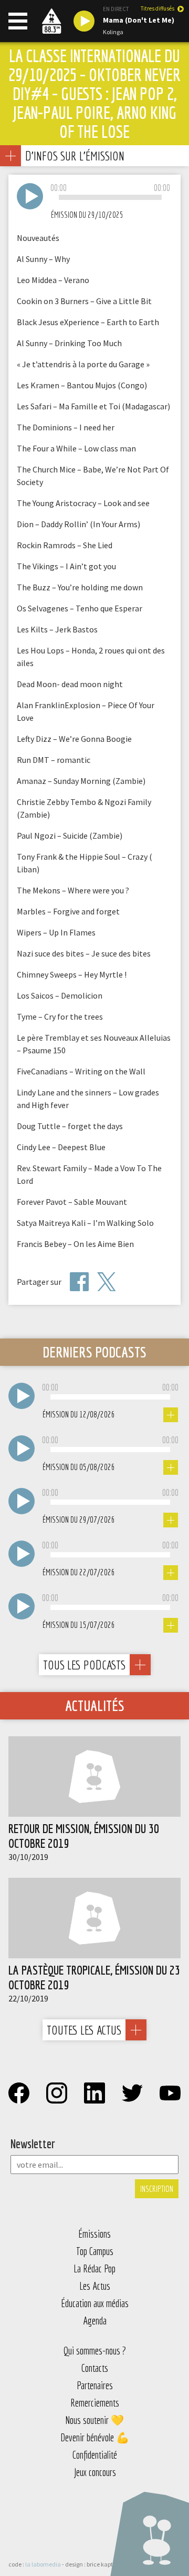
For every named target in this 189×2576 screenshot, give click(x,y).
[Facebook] (79, 1282)
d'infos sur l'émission (75, 155)
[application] (110, 198)
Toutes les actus (84, 2030)
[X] (107, 1282)
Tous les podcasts (84, 1665)
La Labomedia (43, 2564)
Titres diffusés (157, 9)
